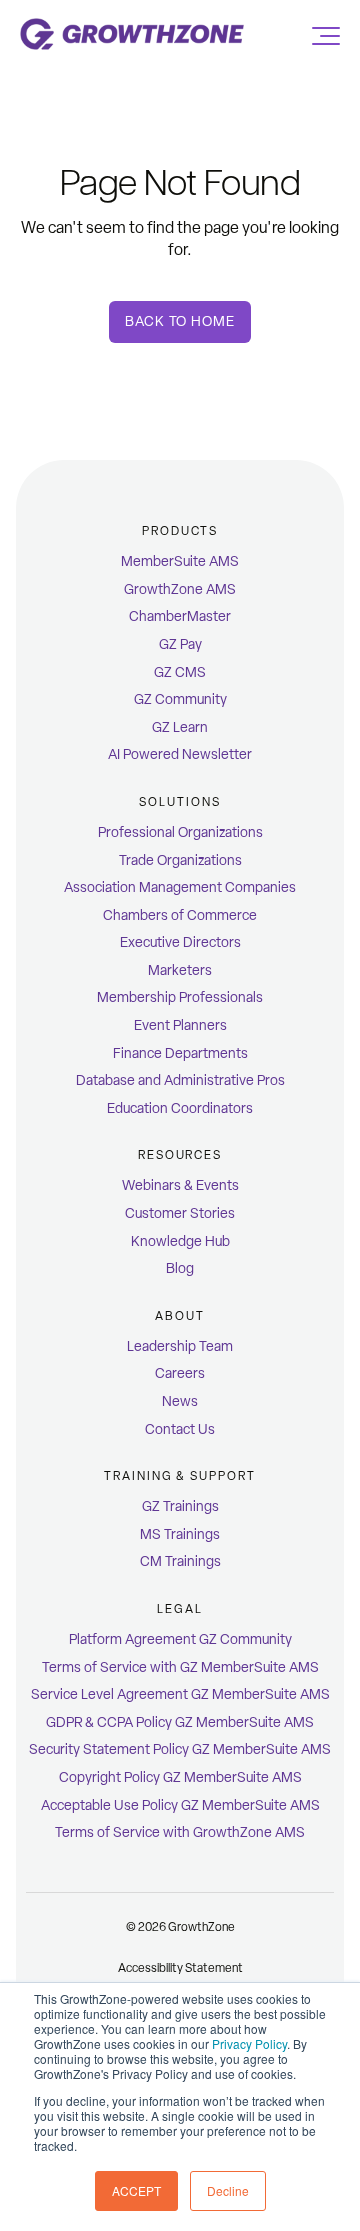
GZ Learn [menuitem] (180, 727)
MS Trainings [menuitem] (180, 1534)
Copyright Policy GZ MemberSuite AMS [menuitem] (180, 1777)
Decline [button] (228, 2190)
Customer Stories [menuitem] (180, 1213)
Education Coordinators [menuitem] (180, 1108)
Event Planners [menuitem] (180, 1025)
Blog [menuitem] (180, 1268)
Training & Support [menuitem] (180, 1476)
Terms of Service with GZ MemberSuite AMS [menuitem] (180, 1667)
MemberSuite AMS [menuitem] (180, 561)
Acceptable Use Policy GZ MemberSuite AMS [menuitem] (180, 1805)
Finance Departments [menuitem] (180, 1053)
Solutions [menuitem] (179, 802)
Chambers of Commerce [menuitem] (180, 915)
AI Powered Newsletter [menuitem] (180, 754)
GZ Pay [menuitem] (180, 644)
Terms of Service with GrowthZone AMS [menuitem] (180, 1832)
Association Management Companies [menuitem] (180, 887)
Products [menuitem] (179, 531)
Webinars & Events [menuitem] (180, 1185)
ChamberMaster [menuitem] (180, 616)
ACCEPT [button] (136, 2190)
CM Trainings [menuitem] (180, 1561)
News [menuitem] (180, 1401)
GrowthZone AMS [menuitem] (180, 589)
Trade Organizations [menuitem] (180, 860)
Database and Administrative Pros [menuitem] (180, 1080)
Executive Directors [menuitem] (180, 942)
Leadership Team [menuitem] (180, 1346)
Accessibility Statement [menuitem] (180, 1968)
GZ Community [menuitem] (180, 699)
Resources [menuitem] (180, 1155)
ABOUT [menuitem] (180, 1316)
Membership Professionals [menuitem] (180, 997)
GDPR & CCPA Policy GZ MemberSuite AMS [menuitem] (180, 1722)
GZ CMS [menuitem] (180, 672)
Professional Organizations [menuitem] (180, 832)
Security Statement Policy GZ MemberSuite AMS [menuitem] (180, 1749)
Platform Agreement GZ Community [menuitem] (180, 1639)
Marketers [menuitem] (180, 970)
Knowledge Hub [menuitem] (180, 1241)
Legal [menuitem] (180, 1609)
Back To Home (179, 321)
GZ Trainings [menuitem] (180, 1506)
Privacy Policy (249, 2043)
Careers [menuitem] (180, 1373)
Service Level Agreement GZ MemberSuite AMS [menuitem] (180, 1694)
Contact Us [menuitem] (180, 1429)
